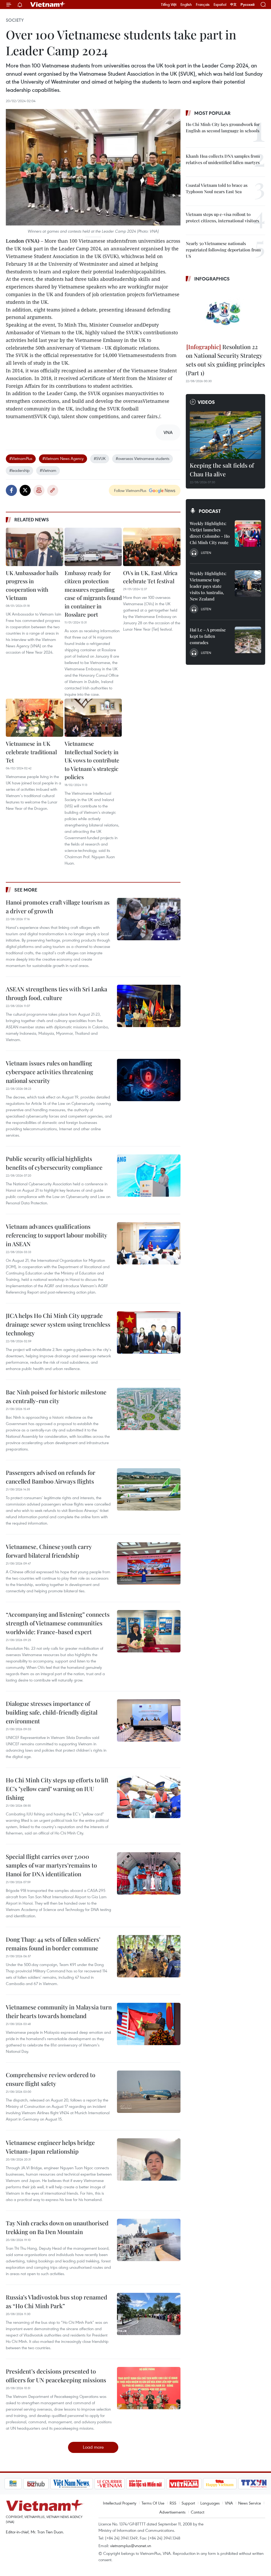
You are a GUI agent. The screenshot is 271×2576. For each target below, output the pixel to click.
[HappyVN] (202, 2484)
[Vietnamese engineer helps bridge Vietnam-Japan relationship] (149, 2159)
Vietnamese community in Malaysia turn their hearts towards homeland (59, 2011)
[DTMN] (128, 2484)
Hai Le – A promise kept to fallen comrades (208, 636)
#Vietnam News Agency (63, 458)
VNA (229, 2503)
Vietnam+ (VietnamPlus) (48, 4)
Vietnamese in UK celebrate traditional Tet (31, 752)
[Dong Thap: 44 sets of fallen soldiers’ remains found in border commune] (149, 1956)
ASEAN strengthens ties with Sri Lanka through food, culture (57, 993)
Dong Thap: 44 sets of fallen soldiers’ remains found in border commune (53, 1944)
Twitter (25, 490)
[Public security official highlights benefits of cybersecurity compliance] (149, 1176)
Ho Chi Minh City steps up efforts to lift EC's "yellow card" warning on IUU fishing (57, 1789)
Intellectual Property (120, 2503)
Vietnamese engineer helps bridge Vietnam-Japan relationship (50, 2147)
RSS (173, 2503)
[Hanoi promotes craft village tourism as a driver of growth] (149, 919)
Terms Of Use (153, 2503)
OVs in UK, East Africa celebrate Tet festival (150, 577)
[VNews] (260, 2484)
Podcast (210, 511)
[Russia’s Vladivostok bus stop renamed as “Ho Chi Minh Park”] (149, 2314)
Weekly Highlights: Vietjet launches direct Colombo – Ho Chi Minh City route (210, 533)
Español (220, 4)
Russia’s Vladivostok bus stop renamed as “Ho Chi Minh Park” (57, 2301)
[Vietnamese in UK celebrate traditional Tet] (35, 718)
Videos (206, 402)
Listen (206, 553)
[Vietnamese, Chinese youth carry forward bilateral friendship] (149, 1563)
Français (203, 4)
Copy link (53, 490)
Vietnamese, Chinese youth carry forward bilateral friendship (49, 1551)
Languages (210, 2503)
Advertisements (172, 2512)
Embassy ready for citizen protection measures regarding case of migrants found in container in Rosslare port (93, 594)
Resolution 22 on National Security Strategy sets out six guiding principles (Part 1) (225, 360)
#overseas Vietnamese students (143, 458)
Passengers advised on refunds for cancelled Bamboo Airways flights (51, 1477)
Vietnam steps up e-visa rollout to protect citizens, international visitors (222, 217)
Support (188, 2503)
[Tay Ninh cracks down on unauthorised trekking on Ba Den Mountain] (149, 2240)
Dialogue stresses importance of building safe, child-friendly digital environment (52, 1712)
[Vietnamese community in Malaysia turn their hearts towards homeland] (149, 2024)
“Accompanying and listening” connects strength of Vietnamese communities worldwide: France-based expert (58, 1623)
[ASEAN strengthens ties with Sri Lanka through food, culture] (149, 1006)
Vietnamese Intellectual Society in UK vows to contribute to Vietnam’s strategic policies (92, 760)
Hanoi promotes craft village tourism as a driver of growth (58, 907)
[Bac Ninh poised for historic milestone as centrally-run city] (149, 1409)
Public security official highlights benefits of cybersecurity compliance (54, 1163)
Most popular (212, 113)
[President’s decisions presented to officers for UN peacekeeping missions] (149, 2388)
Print (39, 490)
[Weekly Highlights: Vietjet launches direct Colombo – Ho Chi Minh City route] (248, 534)
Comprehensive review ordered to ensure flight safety (51, 2079)
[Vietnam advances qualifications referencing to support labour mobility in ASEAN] (149, 1243)
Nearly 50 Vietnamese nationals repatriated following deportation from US (223, 250)
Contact (198, 2512)
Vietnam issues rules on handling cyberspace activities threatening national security (49, 1072)
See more (26, 890)
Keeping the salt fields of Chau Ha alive (222, 470)
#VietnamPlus (21, 458)
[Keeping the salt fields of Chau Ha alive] (225, 435)
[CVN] (92, 2484)
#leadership (19, 470)
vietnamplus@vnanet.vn (131, 2546)
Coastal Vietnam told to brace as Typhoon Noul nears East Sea (217, 188)
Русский (248, 5)
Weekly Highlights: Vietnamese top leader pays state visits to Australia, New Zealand (208, 586)
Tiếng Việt (169, 4)
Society (15, 20)
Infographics (212, 279)
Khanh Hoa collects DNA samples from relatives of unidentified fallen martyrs (223, 159)
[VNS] (54, 2484)
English (186, 4)
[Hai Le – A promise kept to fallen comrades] (248, 640)
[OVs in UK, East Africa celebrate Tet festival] (152, 547)
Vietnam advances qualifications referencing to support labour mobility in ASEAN (56, 1235)
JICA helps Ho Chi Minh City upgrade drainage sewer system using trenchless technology (58, 1324)
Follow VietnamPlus (130, 490)
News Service (250, 2503)
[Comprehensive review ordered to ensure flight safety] (149, 2092)
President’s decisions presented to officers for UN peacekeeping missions (56, 2376)
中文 (233, 4)
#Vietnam (48, 470)
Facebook (11, 490)
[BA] (166, 2484)
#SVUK (100, 458)
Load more (93, 2447)
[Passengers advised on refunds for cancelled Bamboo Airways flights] (149, 1489)
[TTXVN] (237, 2484)
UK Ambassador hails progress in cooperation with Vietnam (32, 585)
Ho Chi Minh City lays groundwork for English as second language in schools (223, 127)
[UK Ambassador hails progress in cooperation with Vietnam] (35, 547)
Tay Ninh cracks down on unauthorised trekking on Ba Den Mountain (57, 2227)
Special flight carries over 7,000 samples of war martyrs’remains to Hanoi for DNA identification (51, 1865)
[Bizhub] (18, 2484)
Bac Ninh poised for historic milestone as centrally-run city (56, 1396)
